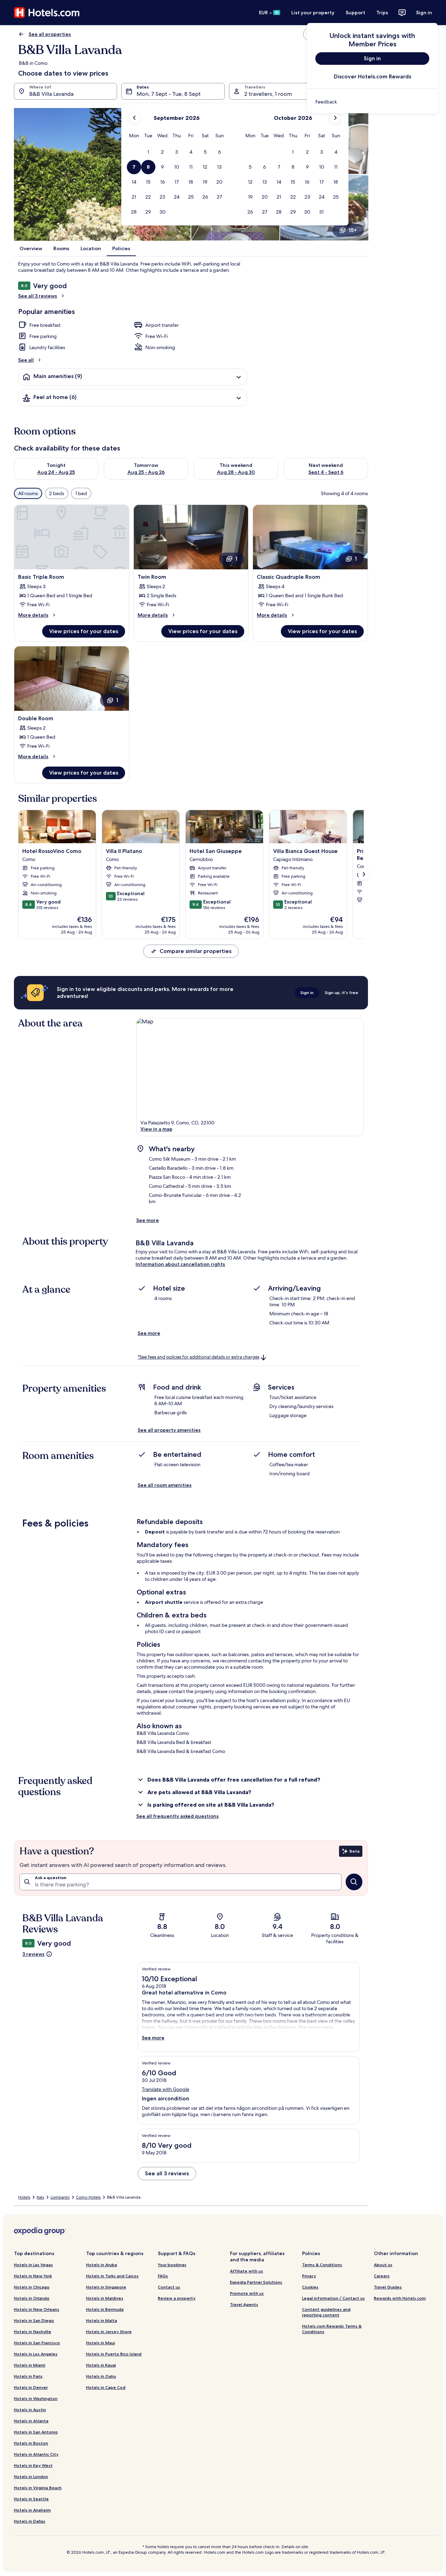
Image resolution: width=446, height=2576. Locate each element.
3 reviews (33, 1954)
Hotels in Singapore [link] (106, 2287)
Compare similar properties (195, 951)
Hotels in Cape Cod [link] (106, 2387)
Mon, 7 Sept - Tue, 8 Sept (169, 94)
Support (355, 13)
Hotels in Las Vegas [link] (33, 2265)
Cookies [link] (310, 2287)
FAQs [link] (163, 2276)
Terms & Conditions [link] (322, 2265)
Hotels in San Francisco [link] (37, 2343)
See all (26, 360)
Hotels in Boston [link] (31, 2443)
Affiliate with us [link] (247, 2271)
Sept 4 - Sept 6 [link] (326, 472)
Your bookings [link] (172, 2265)
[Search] (354, 1882)
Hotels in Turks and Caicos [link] (112, 2276)
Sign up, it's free (341, 993)
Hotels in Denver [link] (31, 2387)
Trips (382, 13)
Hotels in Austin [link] (30, 2410)
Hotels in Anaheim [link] (32, 2510)
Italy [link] (40, 2197)
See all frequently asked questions (178, 1816)
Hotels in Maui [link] (101, 2343)
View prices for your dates (84, 631)
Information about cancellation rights (180, 1264)
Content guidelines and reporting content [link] (326, 2312)
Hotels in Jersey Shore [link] (109, 2332)
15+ (353, 230)
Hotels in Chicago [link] (32, 2287)
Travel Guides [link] (388, 2287)
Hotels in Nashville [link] (33, 2332)
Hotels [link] (24, 2197)
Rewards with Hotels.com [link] (400, 2298)
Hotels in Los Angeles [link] (36, 2354)
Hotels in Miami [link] (30, 2365)
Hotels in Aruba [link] (102, 2265)
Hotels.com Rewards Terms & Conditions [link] (332, 2329)
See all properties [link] (50, 34)
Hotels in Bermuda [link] (105, 2309)
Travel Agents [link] (244, 2304)
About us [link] (383, 2265)
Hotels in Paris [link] (28, 2376)
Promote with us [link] (247, 2293)
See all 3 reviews (38, 296)
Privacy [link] (309, 2276)
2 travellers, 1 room (268, 94)
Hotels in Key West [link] (33, 2465)
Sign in (424, 13)
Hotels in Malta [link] (102, 2320)
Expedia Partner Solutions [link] (256, 2282)
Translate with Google (166, 2089)
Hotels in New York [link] (33, 2276)
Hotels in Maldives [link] (105, 2298)
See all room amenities (165, 1485)
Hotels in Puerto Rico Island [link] (114, 2354)
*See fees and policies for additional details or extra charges (198, 1357)
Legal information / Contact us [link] (333, 2298)
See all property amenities (169, 1430)
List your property (313, 13)
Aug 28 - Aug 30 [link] (236, 472)
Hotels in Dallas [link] (30, 2521)
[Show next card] (364, 874)
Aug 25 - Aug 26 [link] (146, 472)
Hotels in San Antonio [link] (36, 2432)
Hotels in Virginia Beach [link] (38, 2488)
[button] (148, 152)
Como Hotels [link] (88, 2197)
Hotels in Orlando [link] (32, 2298)
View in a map (156, 1129)
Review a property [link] (177, 2298)
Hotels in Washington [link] (36, 2398)
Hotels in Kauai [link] (101, 2365)
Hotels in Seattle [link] (31, 2499)
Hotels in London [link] (31, 2477)
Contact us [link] (169, 2287)
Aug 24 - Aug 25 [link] (56, 472)
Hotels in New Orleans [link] (37, 2309)
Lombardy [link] (60, 2197)
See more (148, 1220)
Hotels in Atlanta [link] (31, 2421)
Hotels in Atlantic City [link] (36, 2454)
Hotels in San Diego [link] (34, 2320)
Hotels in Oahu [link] (101, 2376)
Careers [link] (382, 2276)
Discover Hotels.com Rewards (372, 76)
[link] (372, 102)
